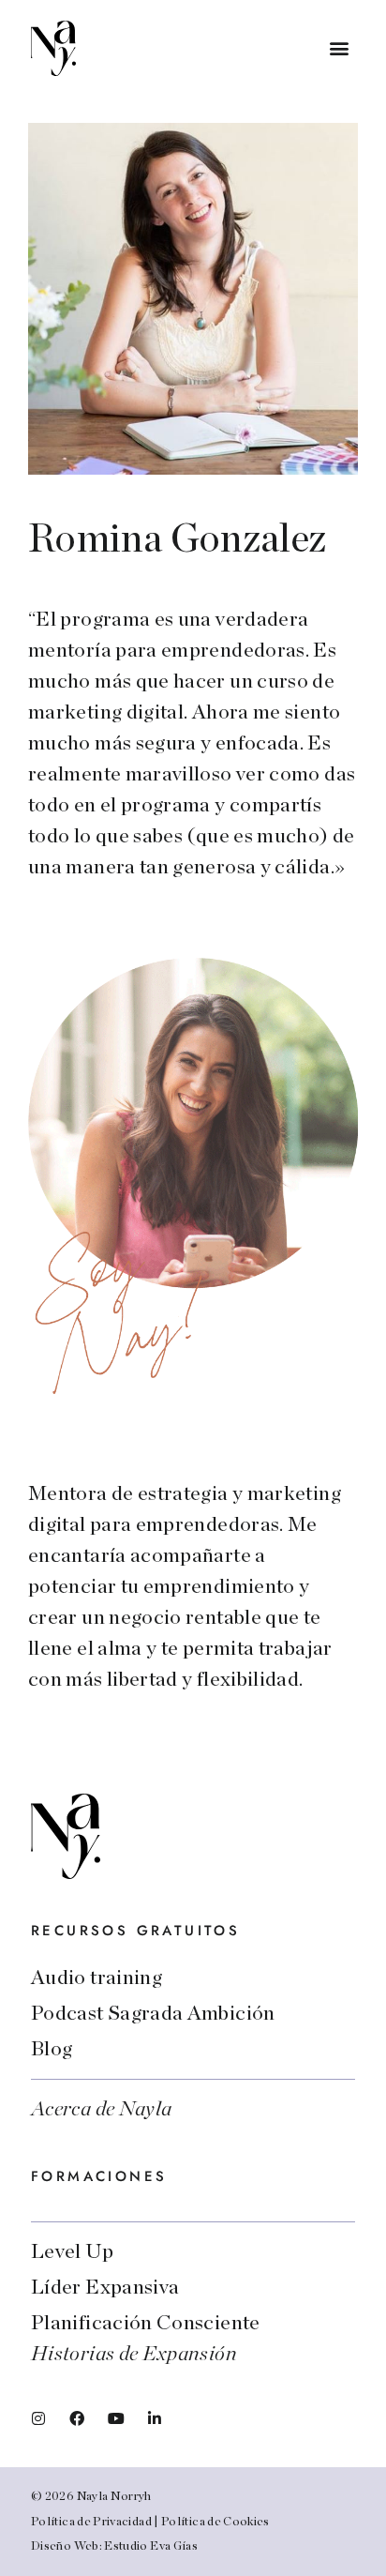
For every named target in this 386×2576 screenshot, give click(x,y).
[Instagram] (38, 2418)
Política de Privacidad (91, 2522)
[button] (340, 48)
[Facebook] (77, 2418)
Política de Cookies (215, 2522)
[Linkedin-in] (155, 2418)
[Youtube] (116, 2418)
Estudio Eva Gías (151, 2546)
